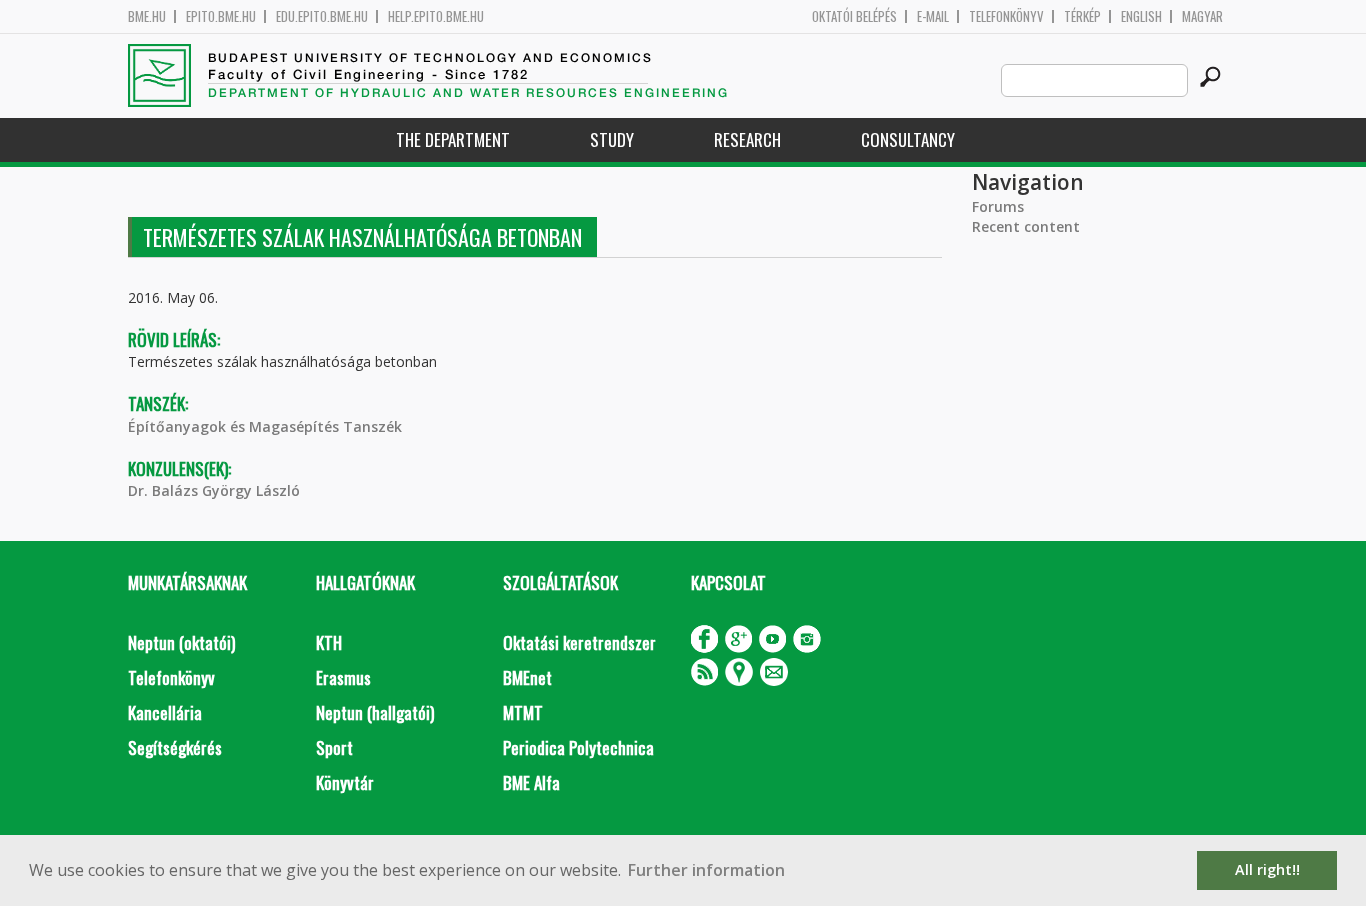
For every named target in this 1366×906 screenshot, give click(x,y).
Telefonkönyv (1006, 16)
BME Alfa (531, 782)
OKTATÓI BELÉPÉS (854, 16)
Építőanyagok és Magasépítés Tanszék (265, 426)
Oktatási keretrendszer (579, 642)
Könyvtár (345, 782)
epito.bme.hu (221, 16)
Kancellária (165, 712)
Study (612, 139)
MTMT (523, 712)
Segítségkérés (175, 747)
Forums (998, 206)
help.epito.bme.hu (436, 16)
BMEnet (527, 677)
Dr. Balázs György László (214, 490)
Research (747, 139)
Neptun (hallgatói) (375, 712)
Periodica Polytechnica (578, 747)
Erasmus (343, 677)
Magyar (1202, 16)
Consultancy (908, 139)
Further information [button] (706, 870)
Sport (334, 747)
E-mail (933, 16)
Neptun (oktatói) (181, 642)
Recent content (1026, 226)
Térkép (1082, 16)
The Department (453, 139)
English (1141, 16)
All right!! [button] (1267, 869)
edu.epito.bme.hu (322, 16)
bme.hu (147, 16)
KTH (329, 642)
